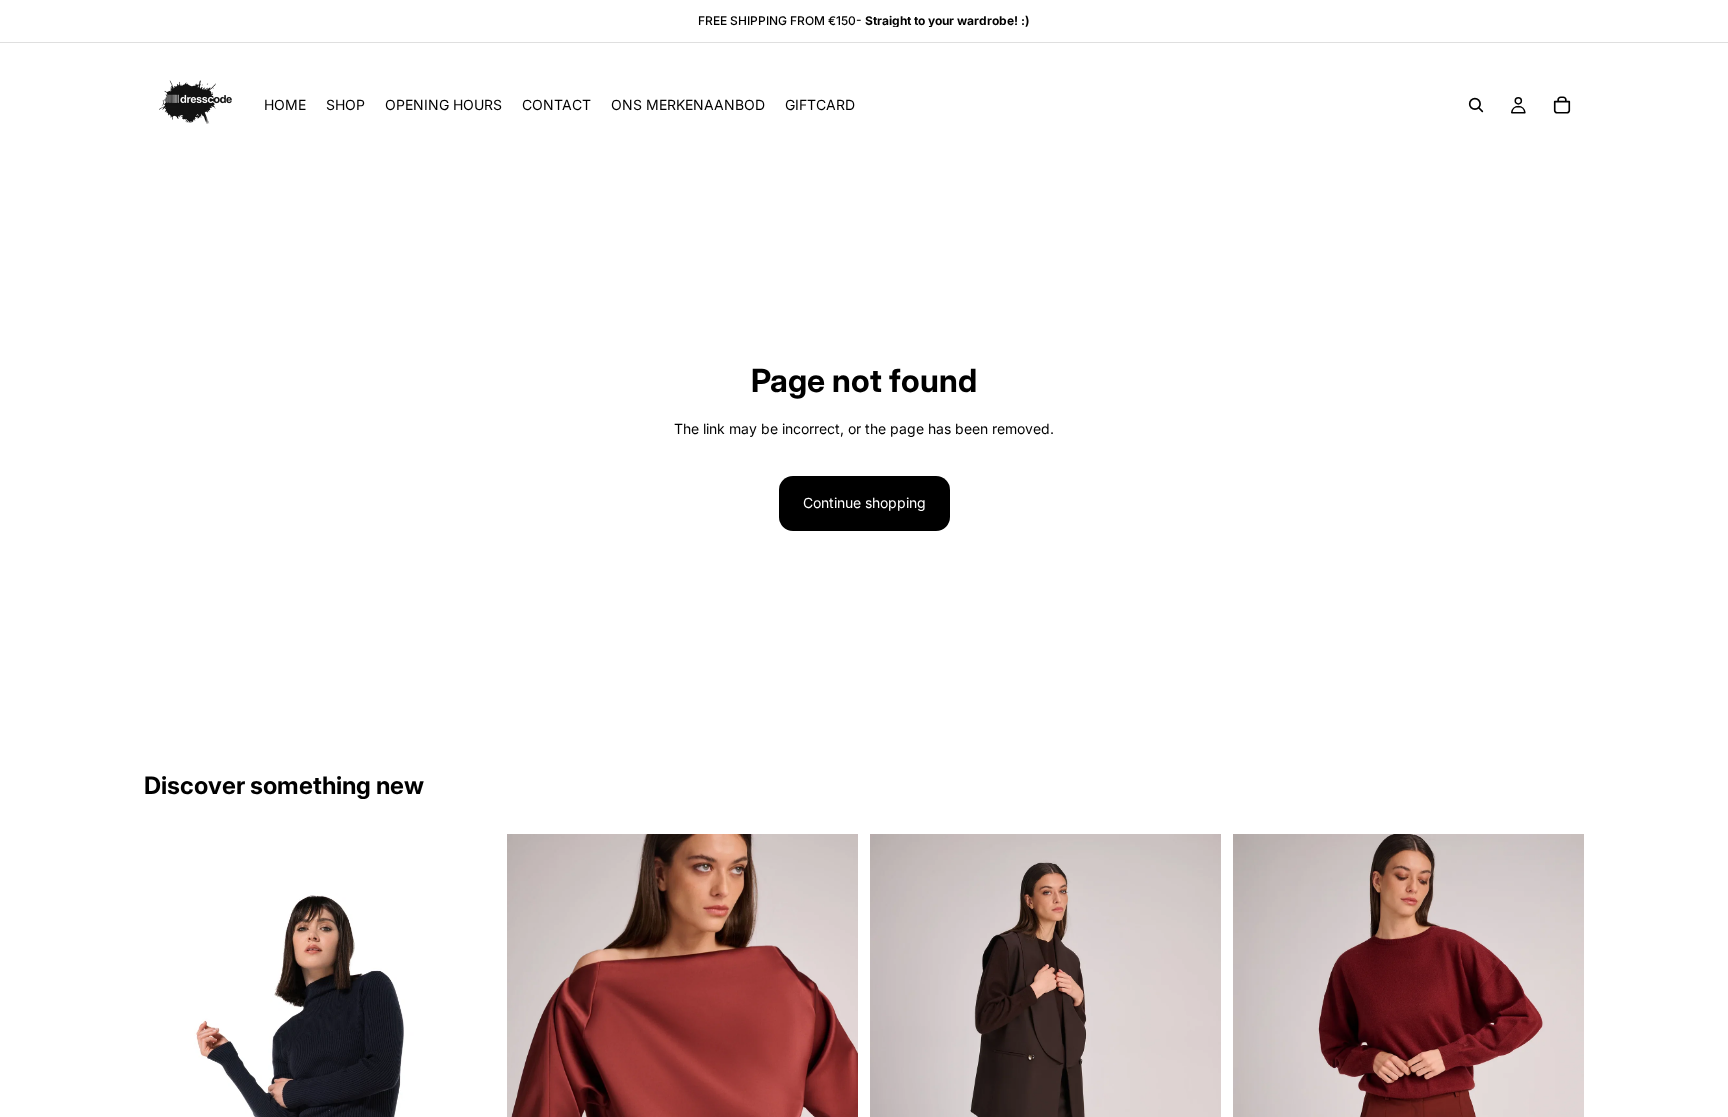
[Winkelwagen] (1562, 105)
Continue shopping (864, 502)
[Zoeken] (1476, 105)
